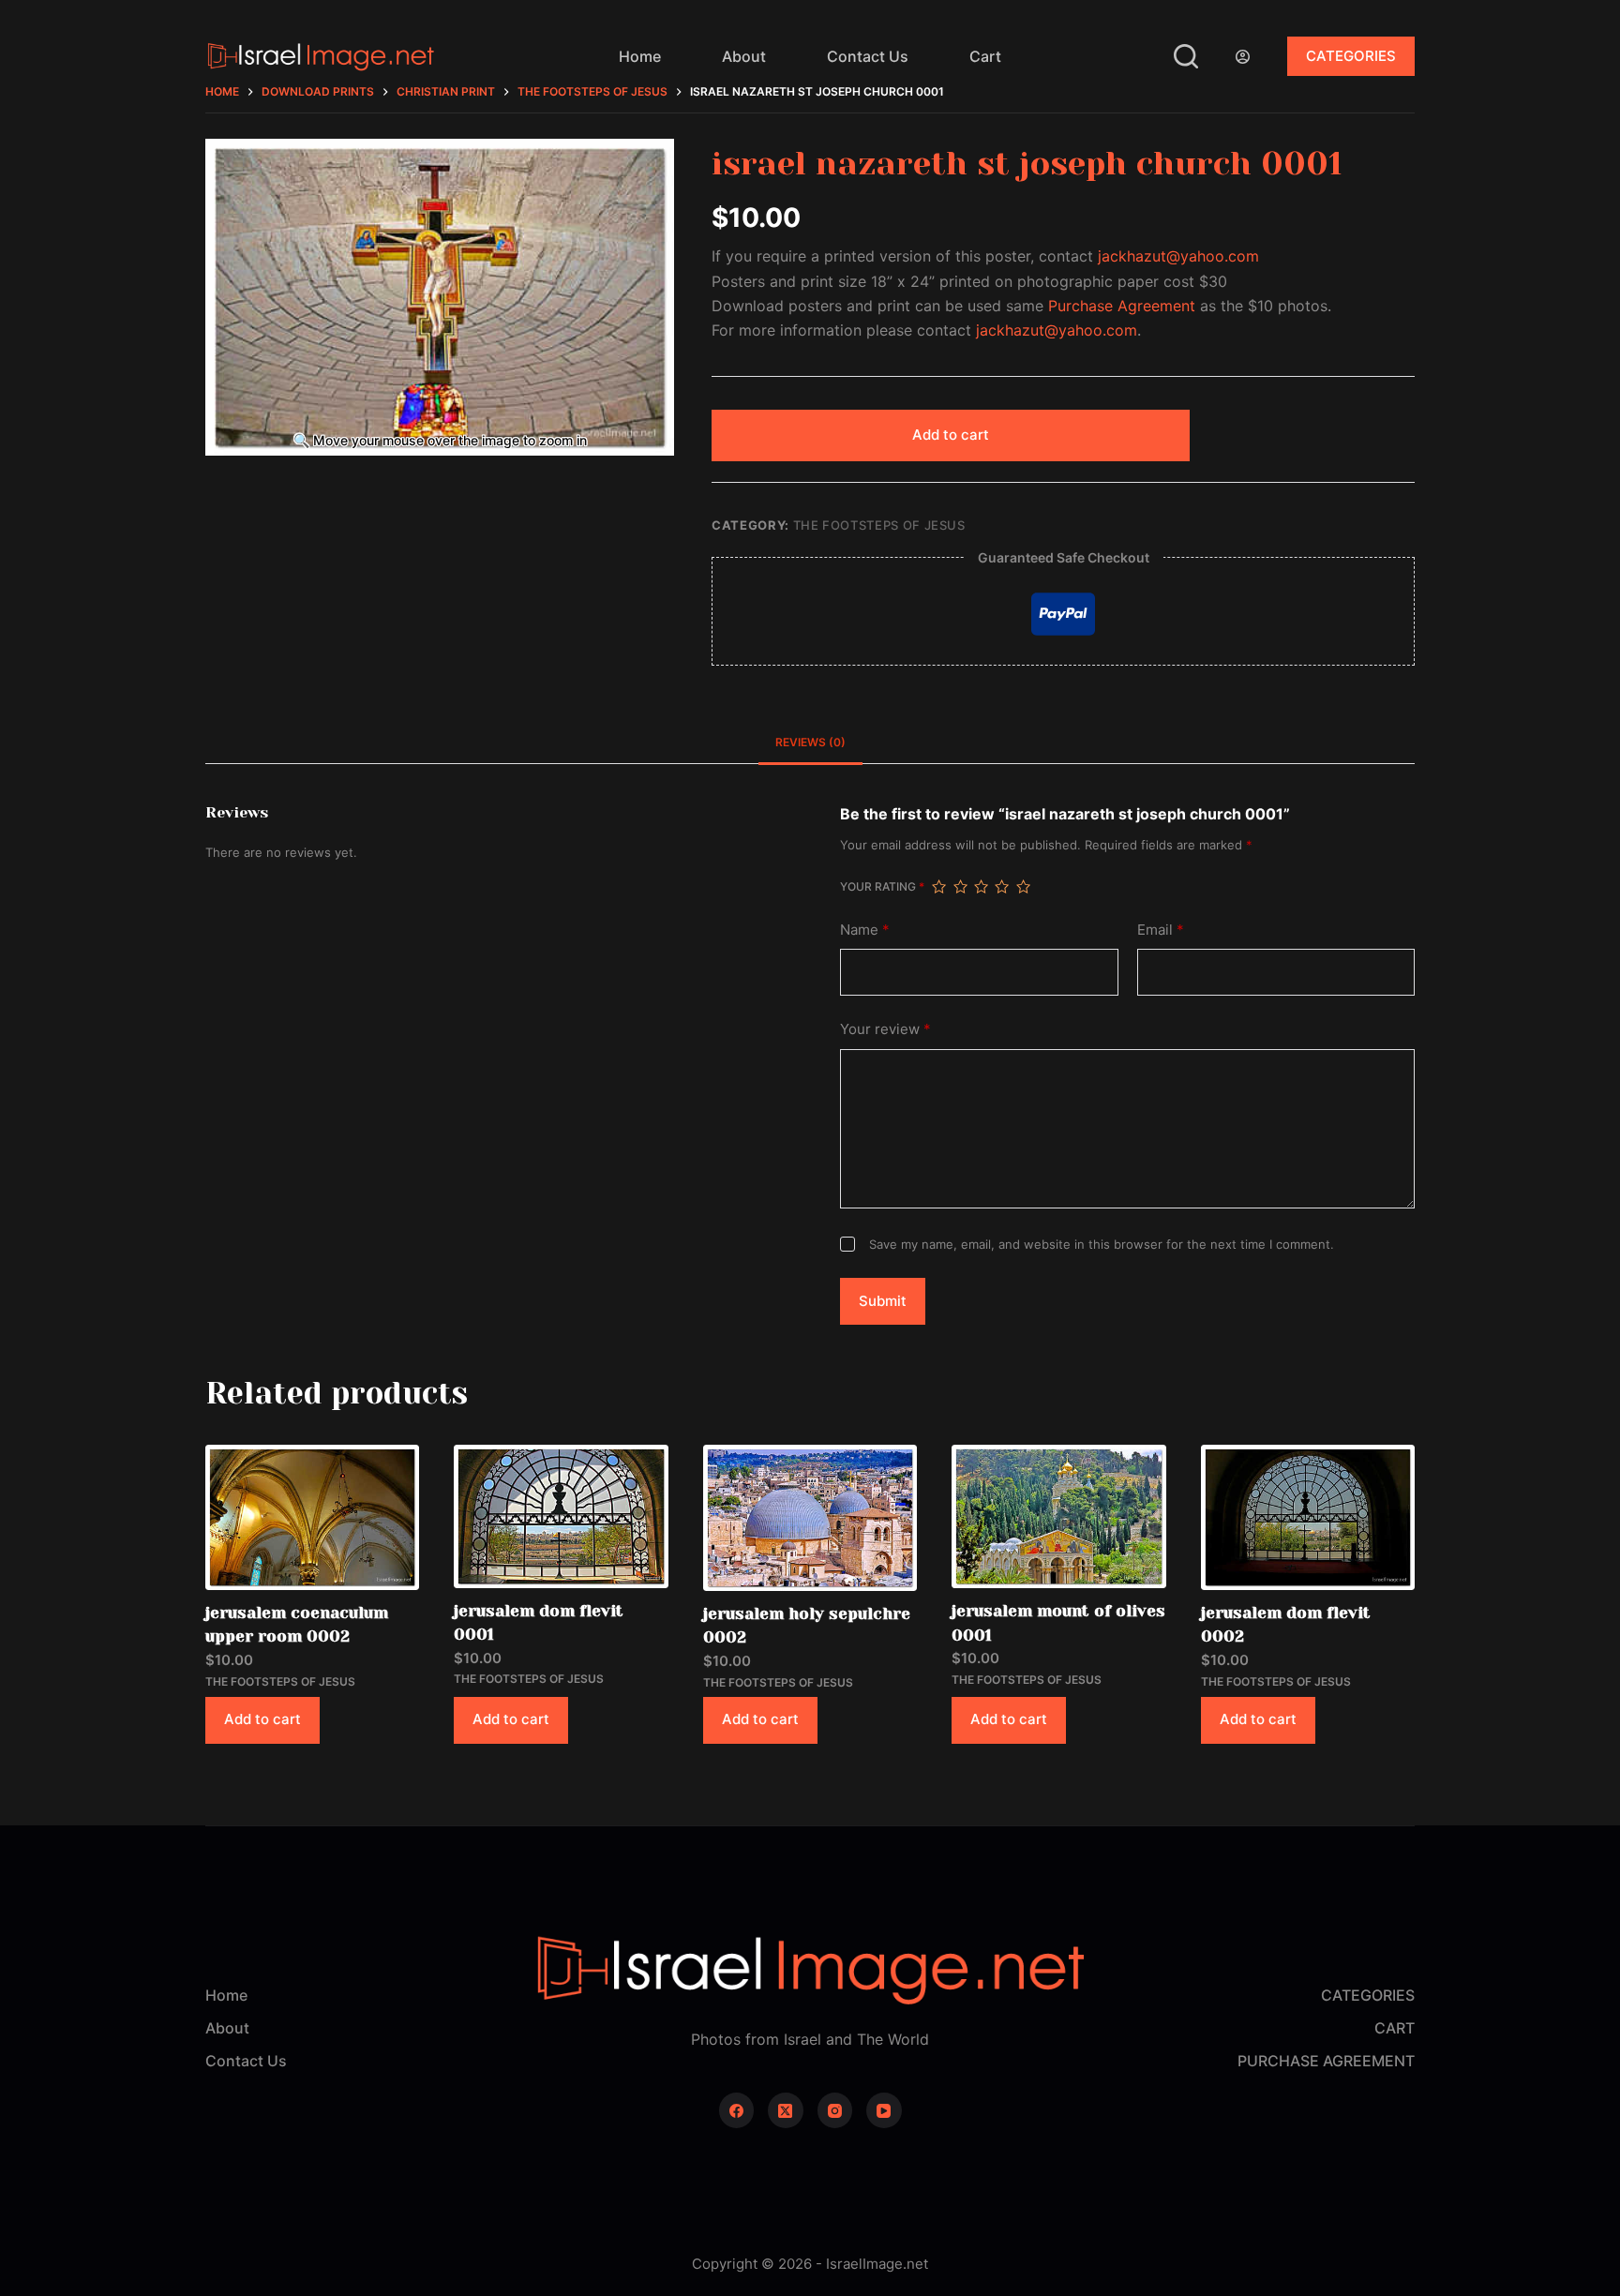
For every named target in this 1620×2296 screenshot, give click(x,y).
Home (640, 56)
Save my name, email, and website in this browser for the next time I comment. (1102, 1244)
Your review (885, 1029)
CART (1395, 2028)
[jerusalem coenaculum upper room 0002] (312, 1517)
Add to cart (951, 435)
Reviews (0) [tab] (810, 742)
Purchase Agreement (1122, 306)
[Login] (1243, 57)
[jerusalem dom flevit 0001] (561, 1516)
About (744, 56)
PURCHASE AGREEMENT (1326, 2061)
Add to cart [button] (262, 1719)
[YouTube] (884, 2110)
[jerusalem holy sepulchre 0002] (810, 1518)
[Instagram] (835, 2110)
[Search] (1186, 56)
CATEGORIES (1351, 56)
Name (865, 930)
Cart (985, 56)
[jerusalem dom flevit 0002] (1308, 1517)
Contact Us (868, 56)
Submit (883, 1301)
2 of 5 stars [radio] (960, 887)
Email (1161, 930)
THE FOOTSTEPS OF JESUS (879, 525)
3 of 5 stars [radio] (981, 887)
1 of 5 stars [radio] (938, 887)
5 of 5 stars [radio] (1023, 887)
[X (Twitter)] (786, 2110)
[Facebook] (737, 2110)
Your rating (882, 886)
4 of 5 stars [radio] (1001, 887)
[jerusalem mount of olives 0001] (1058, 1516)
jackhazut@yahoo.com (1178, 256)
